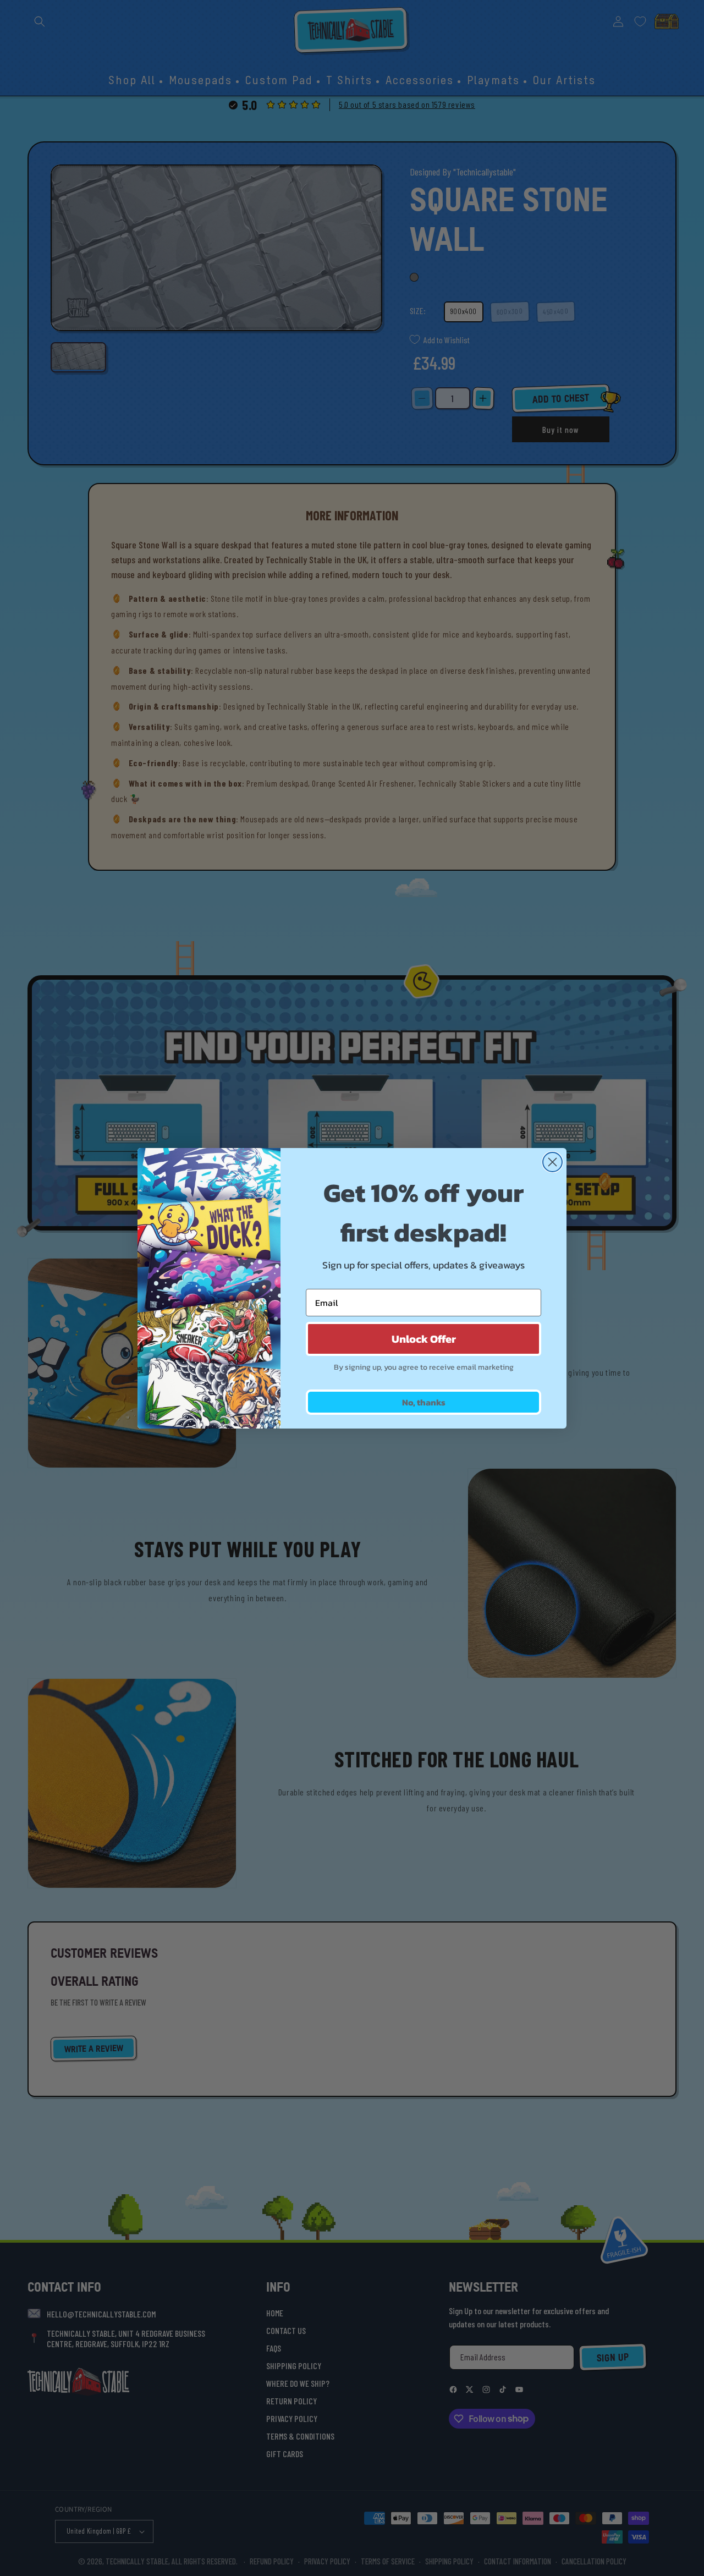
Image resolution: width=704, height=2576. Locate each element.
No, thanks (424, 1402)
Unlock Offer (424, 1339)
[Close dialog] (552, 1162)
